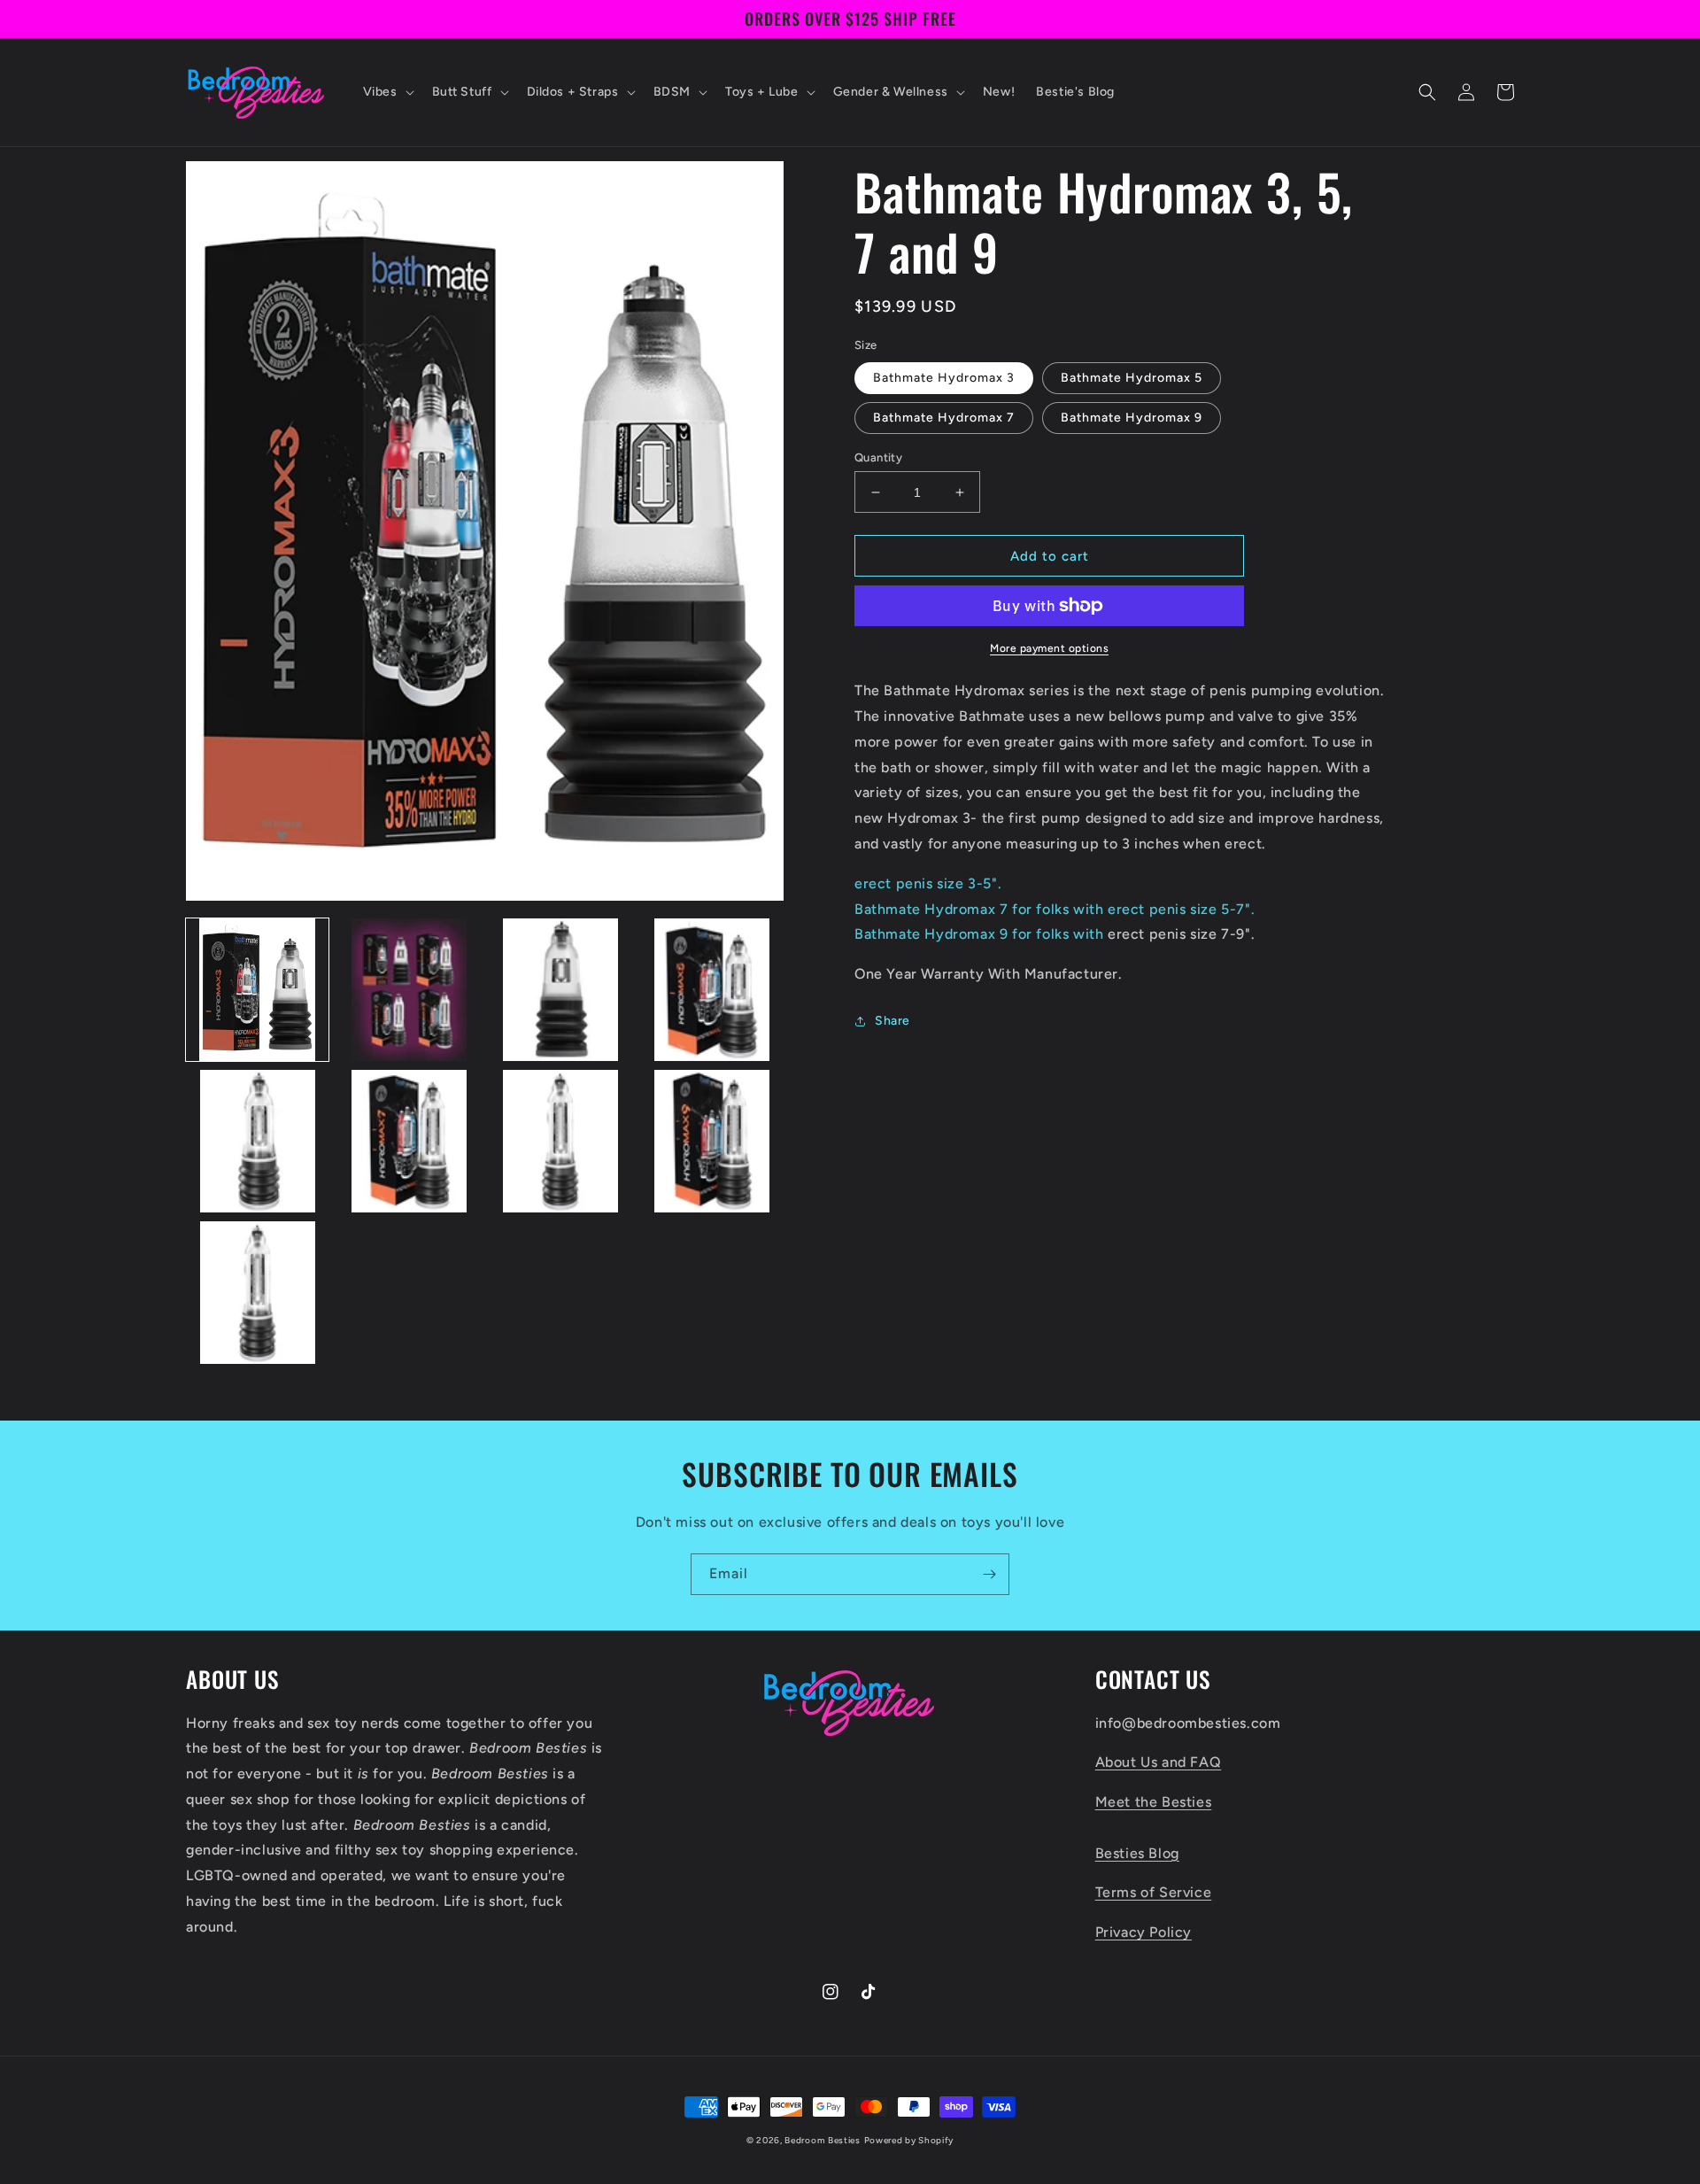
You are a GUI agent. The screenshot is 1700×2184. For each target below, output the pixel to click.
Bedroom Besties (823, 2140)
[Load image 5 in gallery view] (257, 1141)
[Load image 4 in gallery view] (712, 990)
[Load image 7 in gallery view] (561, 1141)
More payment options (1049, 648)
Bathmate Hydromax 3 (944, 378)
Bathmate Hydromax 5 (1132, 378)
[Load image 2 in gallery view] (409, 990)
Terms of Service (1154, 1892)
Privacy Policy (1144, 1932)
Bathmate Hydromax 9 (1132, 418)
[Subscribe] (989, 1574)
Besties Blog (1137, 1853)
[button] (387, 92)
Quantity (878, 457)
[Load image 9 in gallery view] (257, 1293)
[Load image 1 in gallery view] (257, 990)
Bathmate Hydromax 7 (944, 418)
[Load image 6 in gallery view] (409, 1141)
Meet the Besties (1154, 1802)
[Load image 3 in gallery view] (561, 990)
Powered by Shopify (909, 2140)
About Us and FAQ (1159, 1762)
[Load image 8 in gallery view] (712, 1141)
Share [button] (892, 1021)
